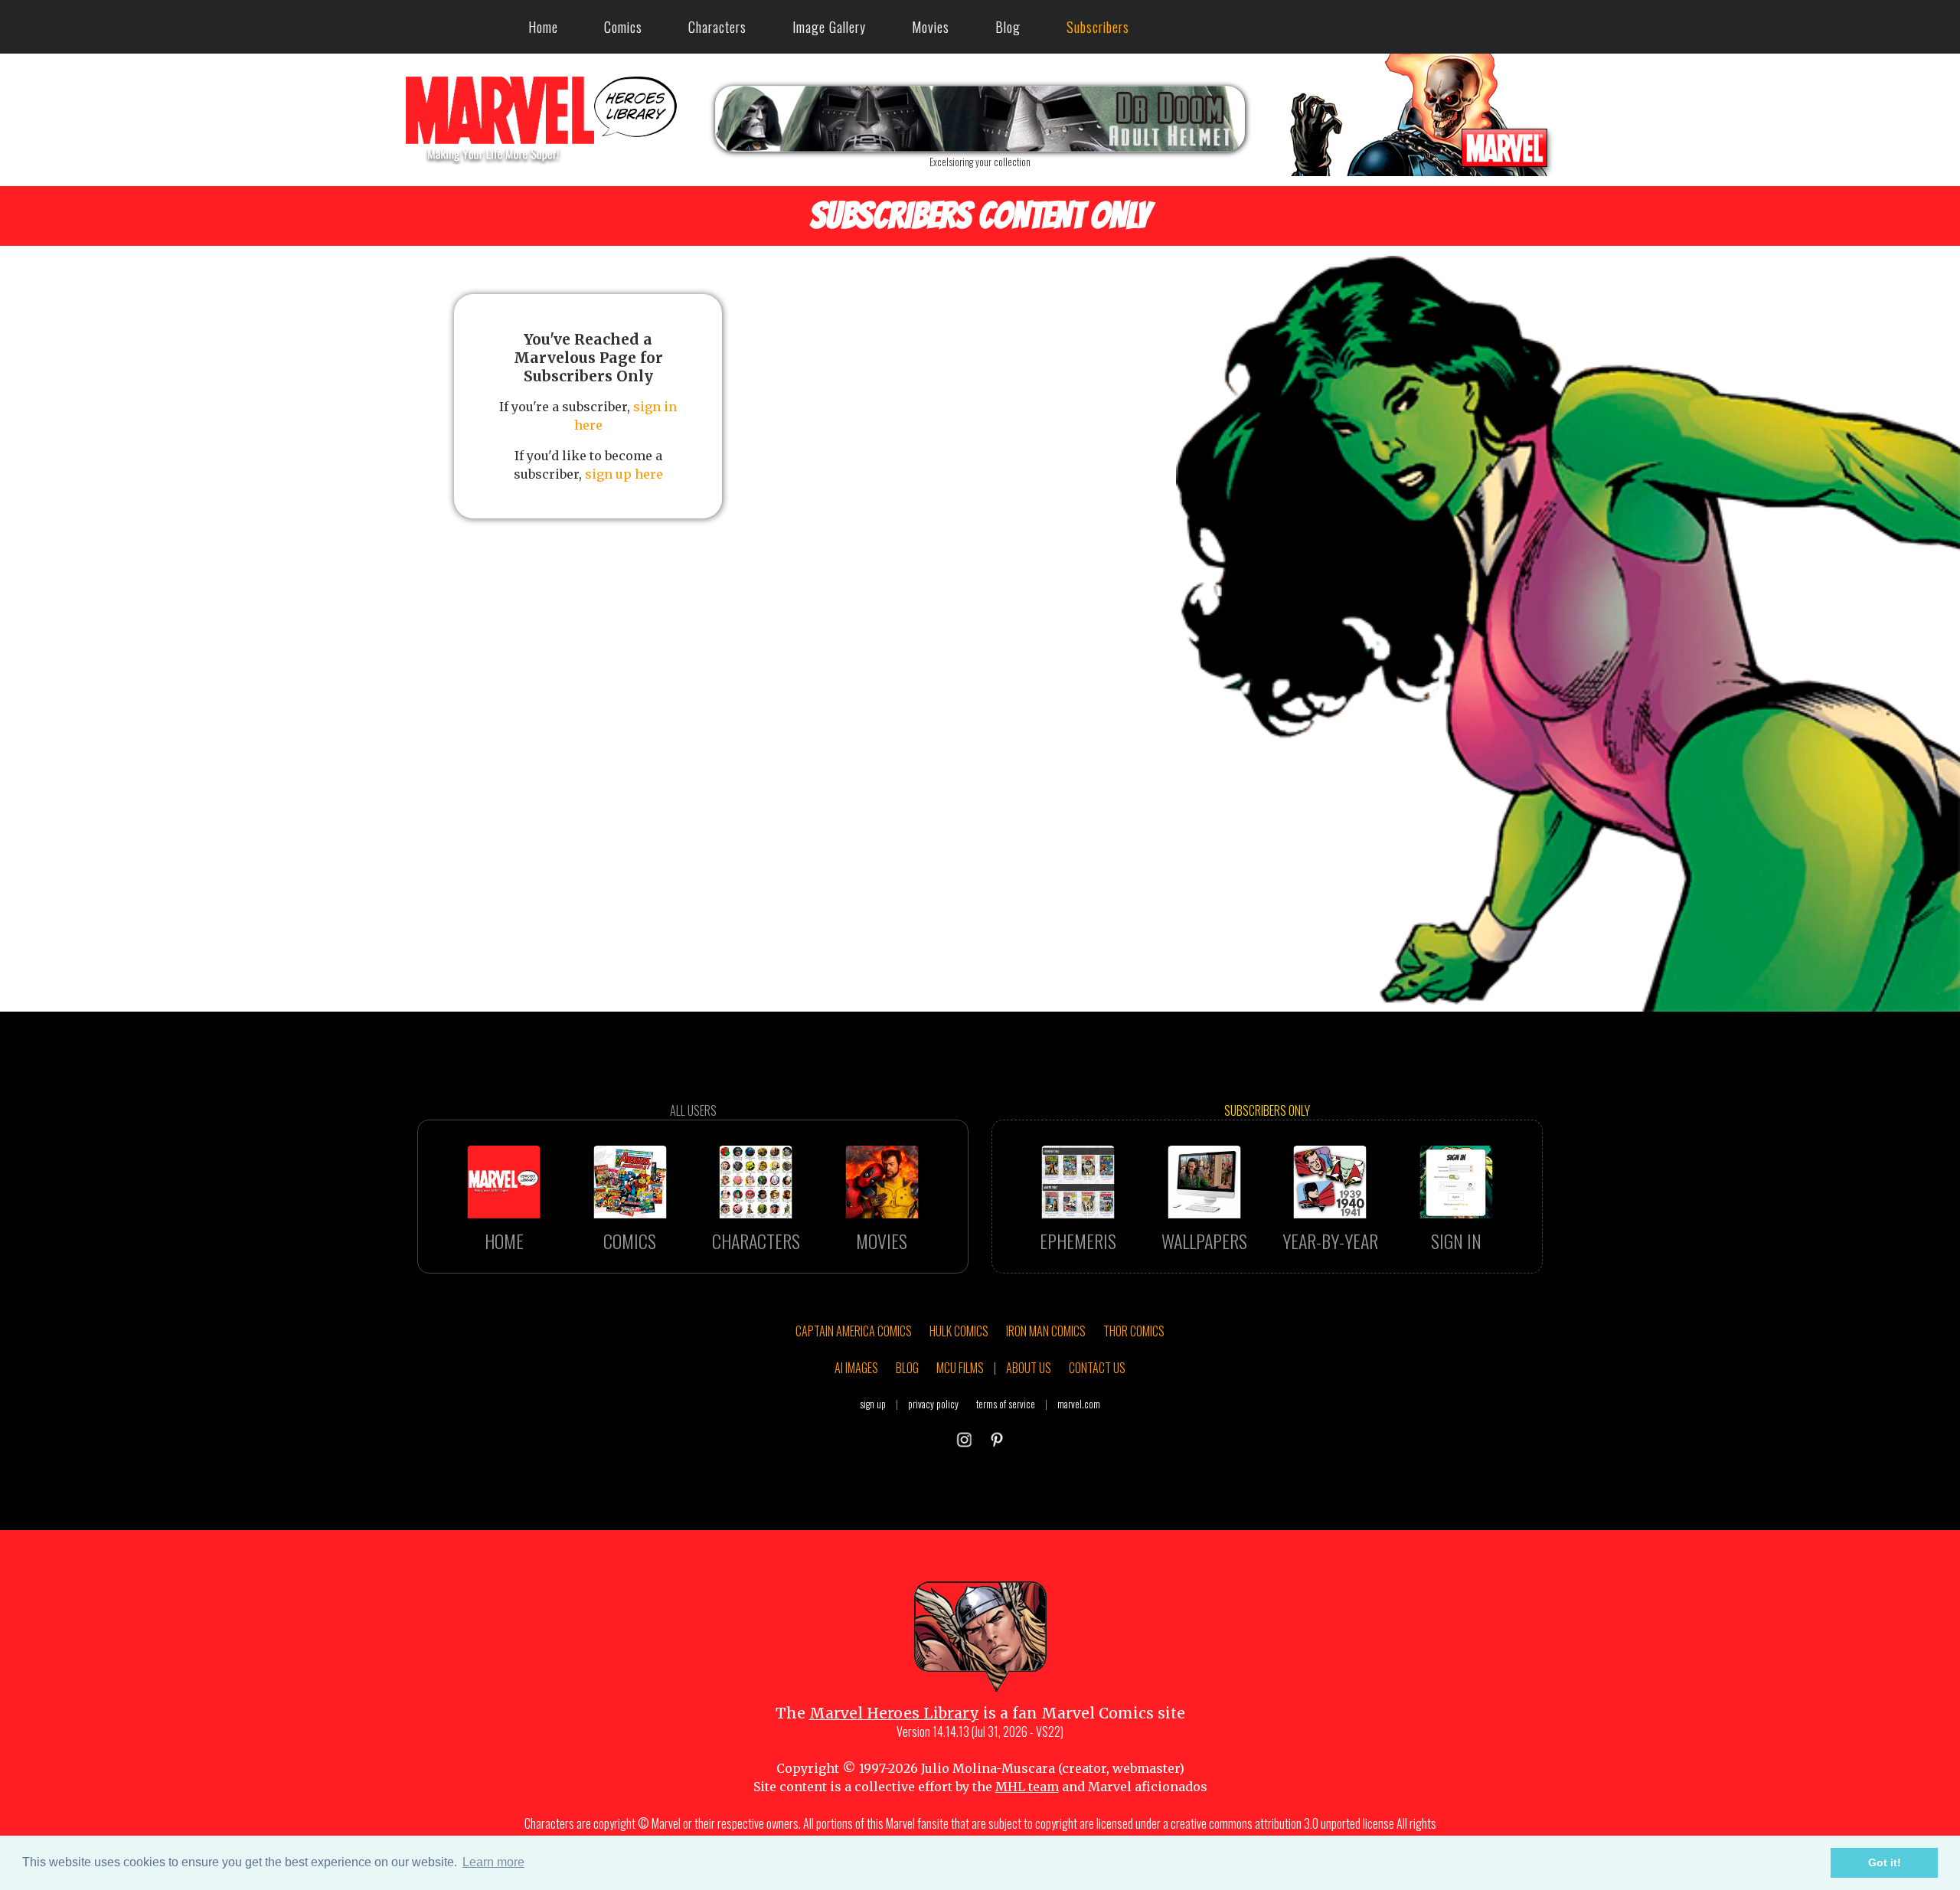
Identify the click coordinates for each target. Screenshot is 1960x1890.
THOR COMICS (1134, 1331)
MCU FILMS (960, 1368)
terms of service (1006, 1404)
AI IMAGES (856, 1368)
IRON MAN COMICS (1046, 1331)
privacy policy (933, 1404)
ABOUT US (1029, 1368)
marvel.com (1079, 1404)
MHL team (1027, 1787)
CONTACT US (1097, 1368)
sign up (873, 1404)
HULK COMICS (959, 1331)
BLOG (907, 1368)
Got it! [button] (1885, 1862)
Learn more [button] (493, 1862)
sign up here (624, 474)
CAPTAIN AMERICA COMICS (854, 1331)
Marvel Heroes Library (894, 1713)
